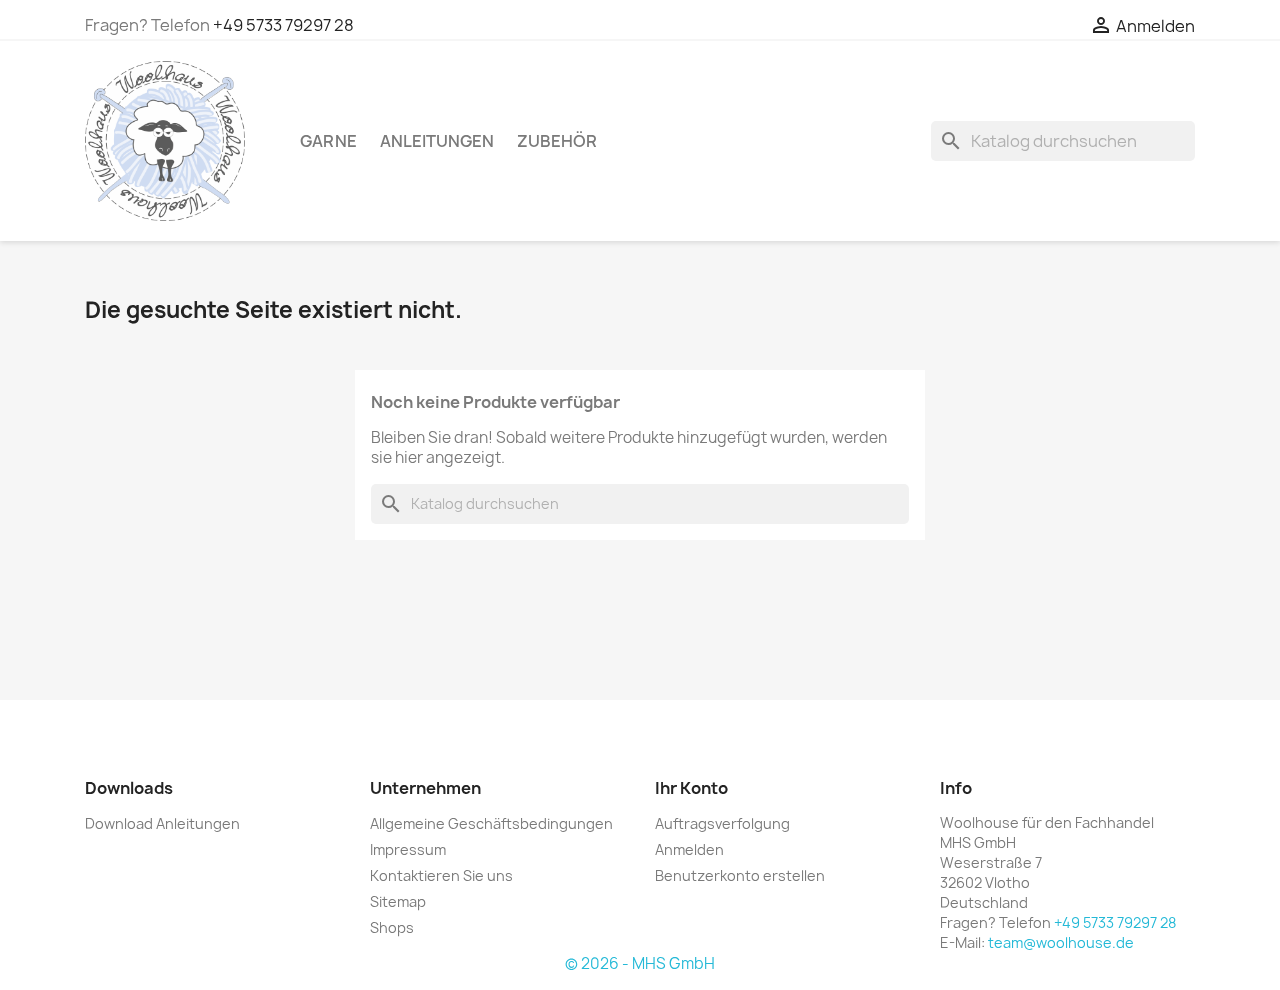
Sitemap (398, 901)
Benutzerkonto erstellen (740, 875)
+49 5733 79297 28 (283, 25)
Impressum (408, 849)
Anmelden (689, 849)
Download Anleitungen (162, 823)
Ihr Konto (691, 788)
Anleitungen (437, 141)
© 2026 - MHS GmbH (640, 963)
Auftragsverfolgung (722, 823)
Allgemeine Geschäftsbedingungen (491, 823)
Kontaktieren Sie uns (441, 875)
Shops (392, 927)
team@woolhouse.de (1061, 942)
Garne (328, 141)
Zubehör (557, 141)
